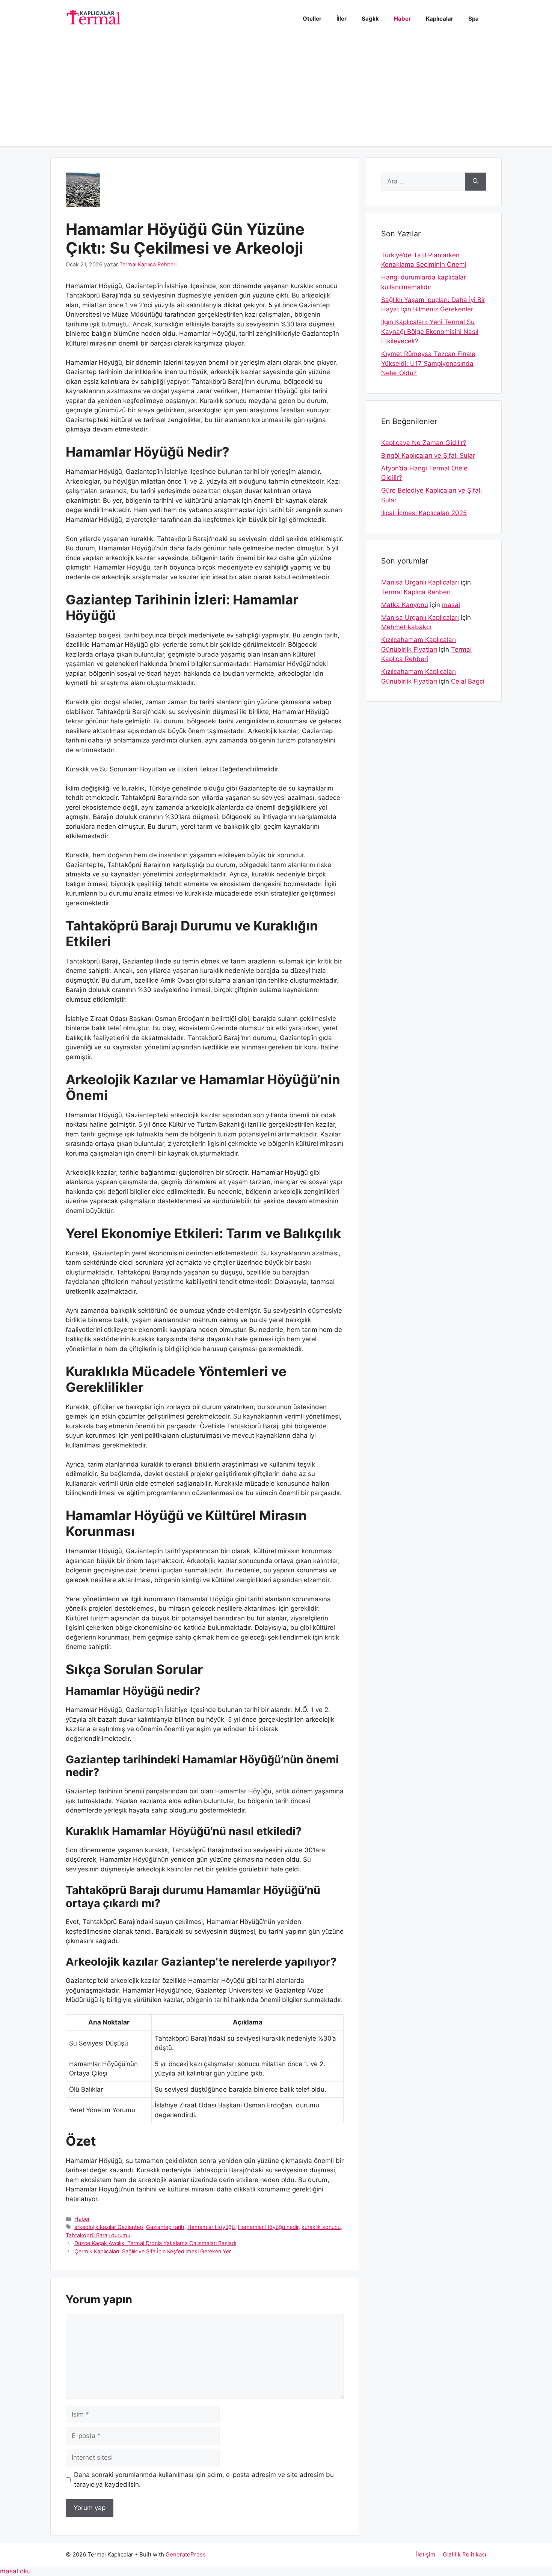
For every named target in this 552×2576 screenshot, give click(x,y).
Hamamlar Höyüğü (211, 2227)
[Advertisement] (276, 94)
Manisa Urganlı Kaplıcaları (420, 582)
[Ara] (476, 182)
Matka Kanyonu (405, 605)
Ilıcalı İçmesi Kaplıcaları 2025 (424, 513)
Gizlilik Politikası (465, 2554)
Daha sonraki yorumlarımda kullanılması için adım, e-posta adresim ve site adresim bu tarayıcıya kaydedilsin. (204, 2480)
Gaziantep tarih (165, 2227)
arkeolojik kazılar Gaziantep (109, 2227)
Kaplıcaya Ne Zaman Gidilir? (424, 443)
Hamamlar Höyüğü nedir (268, 2227)
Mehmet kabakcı (406, 627)
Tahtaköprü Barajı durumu (98, 2235)
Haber (402, 19)
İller (342, 19)
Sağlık (370, 19)
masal (451, 605)
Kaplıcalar (440, 19)
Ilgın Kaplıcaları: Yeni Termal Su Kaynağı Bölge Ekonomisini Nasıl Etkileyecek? (430, 331)
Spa (474, 19)
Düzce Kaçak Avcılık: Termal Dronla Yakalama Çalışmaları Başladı (155, 2243)
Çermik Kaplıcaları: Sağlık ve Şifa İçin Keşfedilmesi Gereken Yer (153, 2251)
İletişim (426, 2554)
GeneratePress (186, 2554)
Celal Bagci (468, 681)
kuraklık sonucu (321, 2227)
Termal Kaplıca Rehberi (416, 592)
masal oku (15, 2571)
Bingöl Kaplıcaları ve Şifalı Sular (428, 455)
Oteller (312, 19)
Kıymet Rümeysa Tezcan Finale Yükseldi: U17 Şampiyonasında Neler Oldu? (428, 363)
